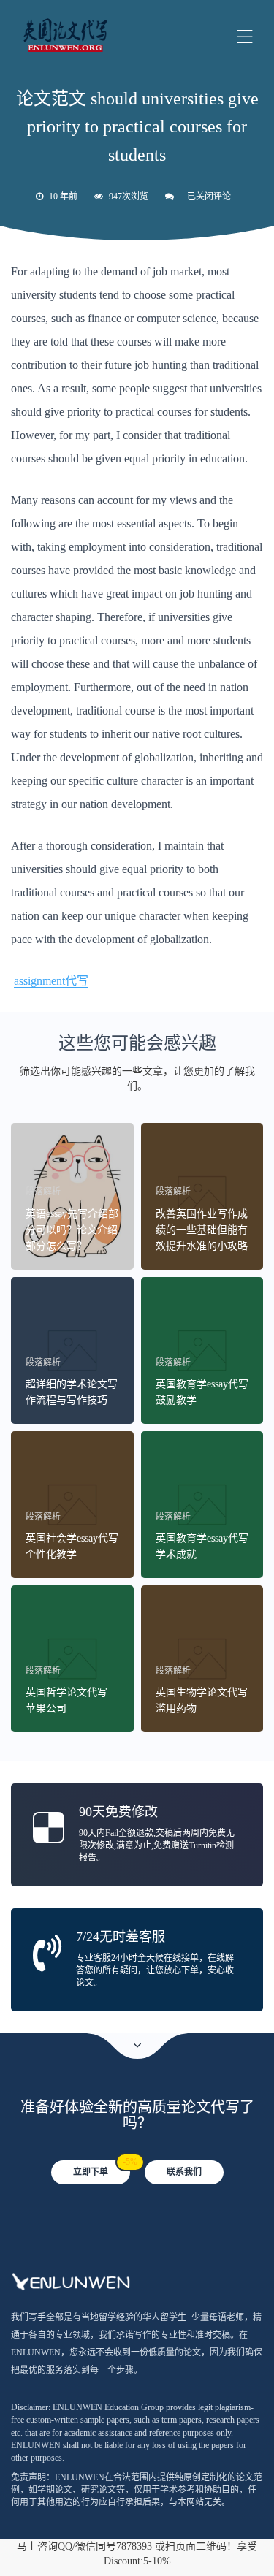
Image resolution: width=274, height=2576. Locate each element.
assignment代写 (51, 981)
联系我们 (184, 2172)
